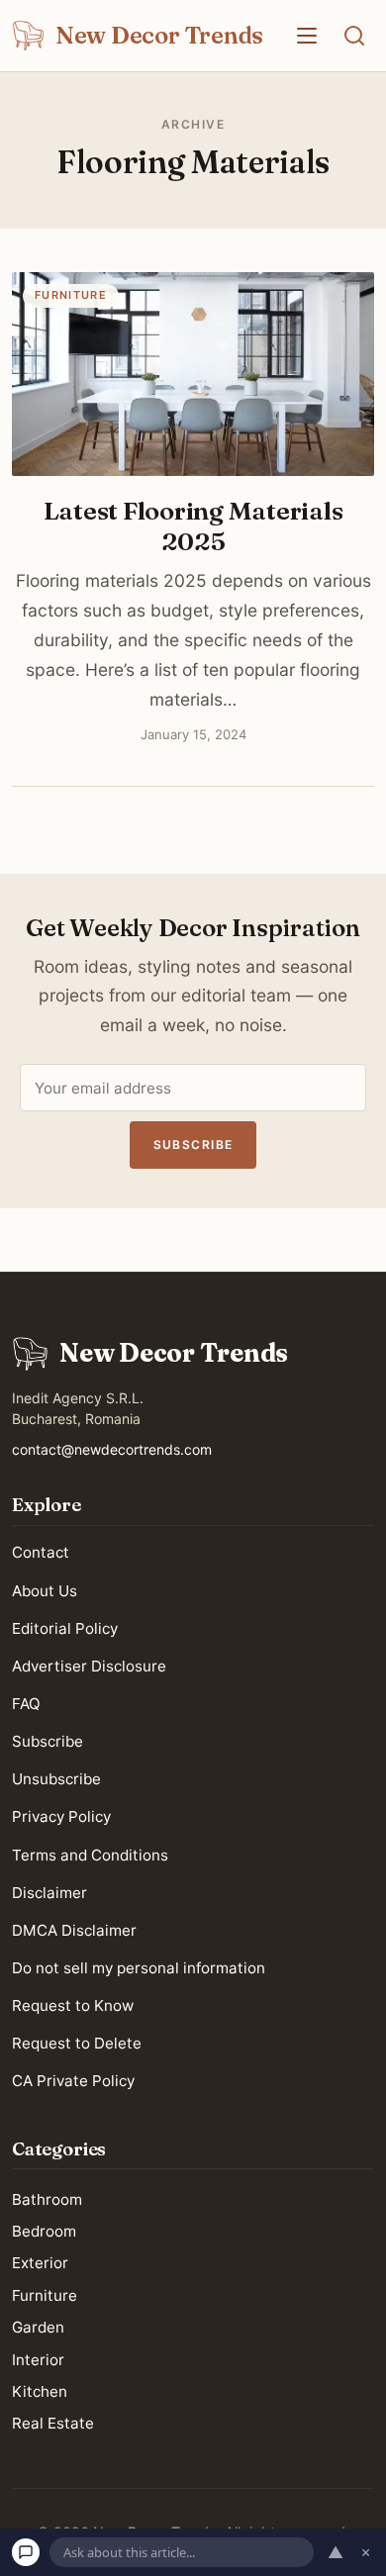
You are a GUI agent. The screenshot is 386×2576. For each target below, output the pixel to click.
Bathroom (47, 2198)
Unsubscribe (56, 1779)
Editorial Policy (65, 1627)
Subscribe (193, 1145)
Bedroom (44, 2231)
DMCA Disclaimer (74, 1930)
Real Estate (53, 2423)
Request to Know (73, 2005)
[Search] (354, 36)
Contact (41, 1552)
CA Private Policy (73, 2081)
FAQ (26, 1704)
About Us (45, 1590)
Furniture (45, 2294)
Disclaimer (49, 1892)
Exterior (40, 2263)
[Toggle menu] (307, 36)
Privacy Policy (61, 1816)
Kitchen (40, 2391)
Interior (38, 2359)
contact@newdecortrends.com (112, 1449)
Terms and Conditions (90, 1854)
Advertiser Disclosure (89, 1666)
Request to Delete (77, 2043)
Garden (38, 2327)
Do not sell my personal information (139, 1968)
